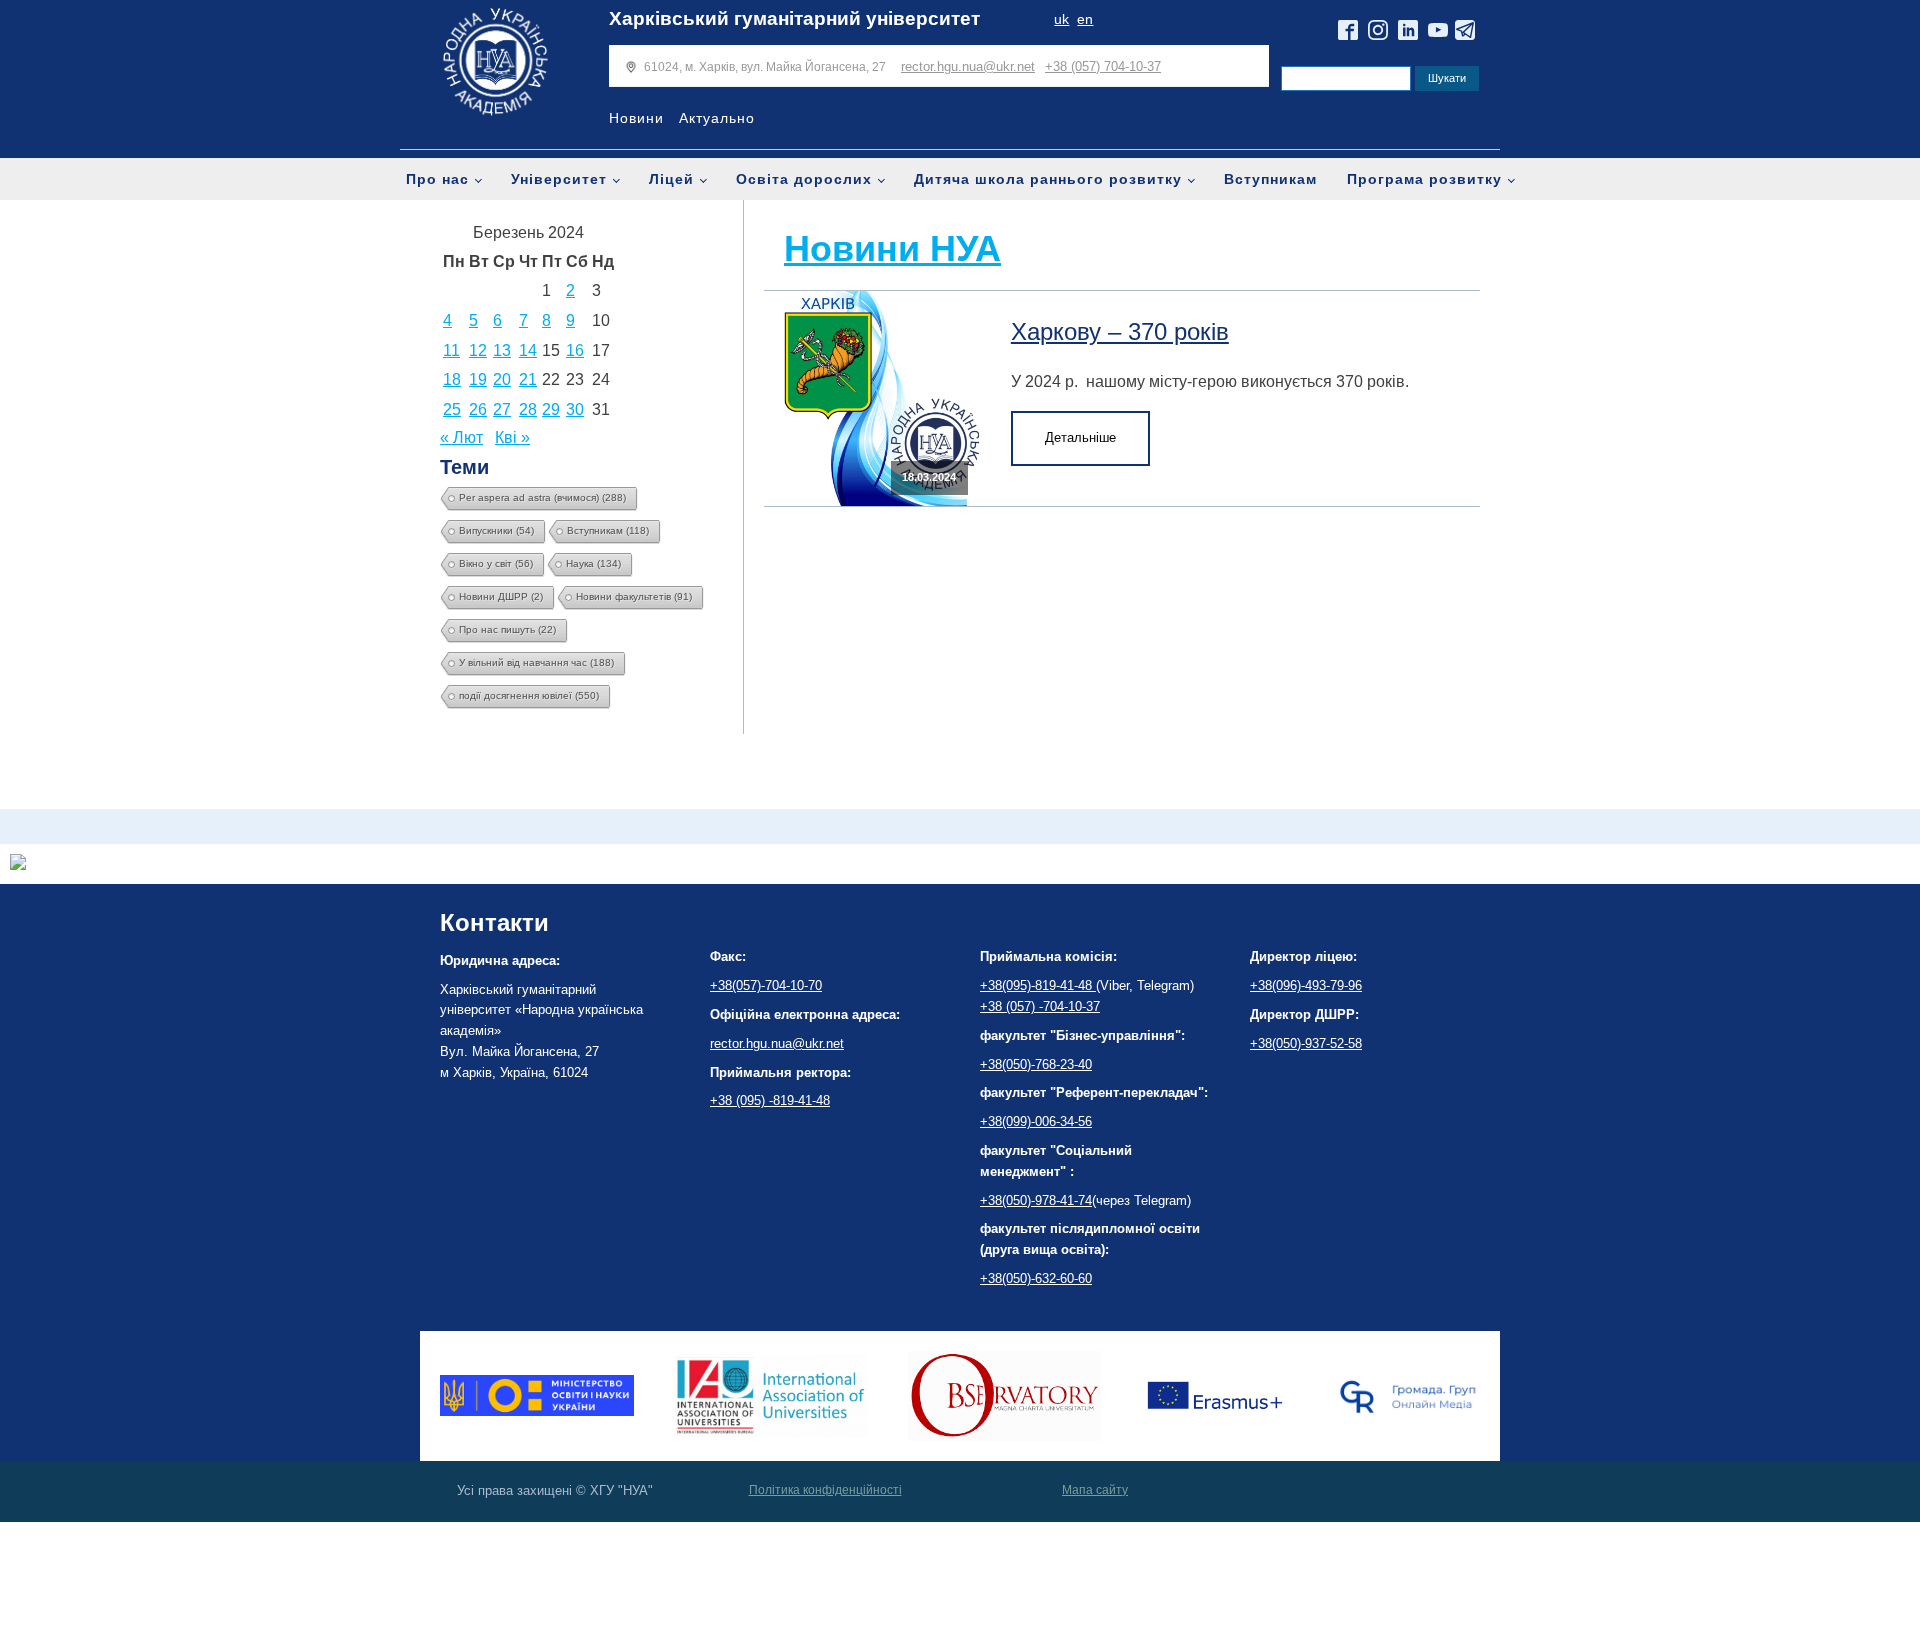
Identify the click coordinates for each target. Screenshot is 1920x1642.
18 (452, 379)
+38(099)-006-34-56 (1036, 1121)
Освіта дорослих (804, 179)
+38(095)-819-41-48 (1038, 985)
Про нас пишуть (507, 629)
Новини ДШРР (501, 596)
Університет (559, 179)
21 (528, 379)
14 (528, 350)
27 (502, 409)
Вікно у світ (496, 563)
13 (502, 350)
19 (478, 379)
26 (478, 409)
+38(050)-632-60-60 (1036, 1278)
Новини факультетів (634, 596)
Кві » (512, 437)
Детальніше (1080, 437)
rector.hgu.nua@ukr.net (968, 66)
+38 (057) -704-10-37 (1040, 1006)
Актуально (717, 118)
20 (502, 379)
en (1085, 19)
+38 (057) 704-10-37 (1103, 66)
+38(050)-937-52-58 (1306, 1043)
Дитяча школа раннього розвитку (1048, 179)
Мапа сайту (1095, 1490)
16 (575, 350)
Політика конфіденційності (825, 1490)
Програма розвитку (1424, 179)
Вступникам (1270, 179)
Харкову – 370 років (1120, 331)
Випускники (496, 530)
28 (528, 409)
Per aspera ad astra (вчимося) (542, 497)
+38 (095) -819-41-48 (770, 1100)
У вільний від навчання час (536, 662)
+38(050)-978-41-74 (1036, 1200)
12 (478, 350)
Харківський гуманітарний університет (794, 18)
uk (1061, 19)
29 (551, 409)
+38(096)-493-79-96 (1306, 985)
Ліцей (671, 179)
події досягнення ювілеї (529, 695)
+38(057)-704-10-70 (766, 985)
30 (575, 409)
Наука (593, 563)
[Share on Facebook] (18, 864)
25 (452, 409)
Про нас (437, 179)
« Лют (461, 437)
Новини (636, 118)
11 (451, 350)
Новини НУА (892, 248)
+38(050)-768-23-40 (1036, 1064)
